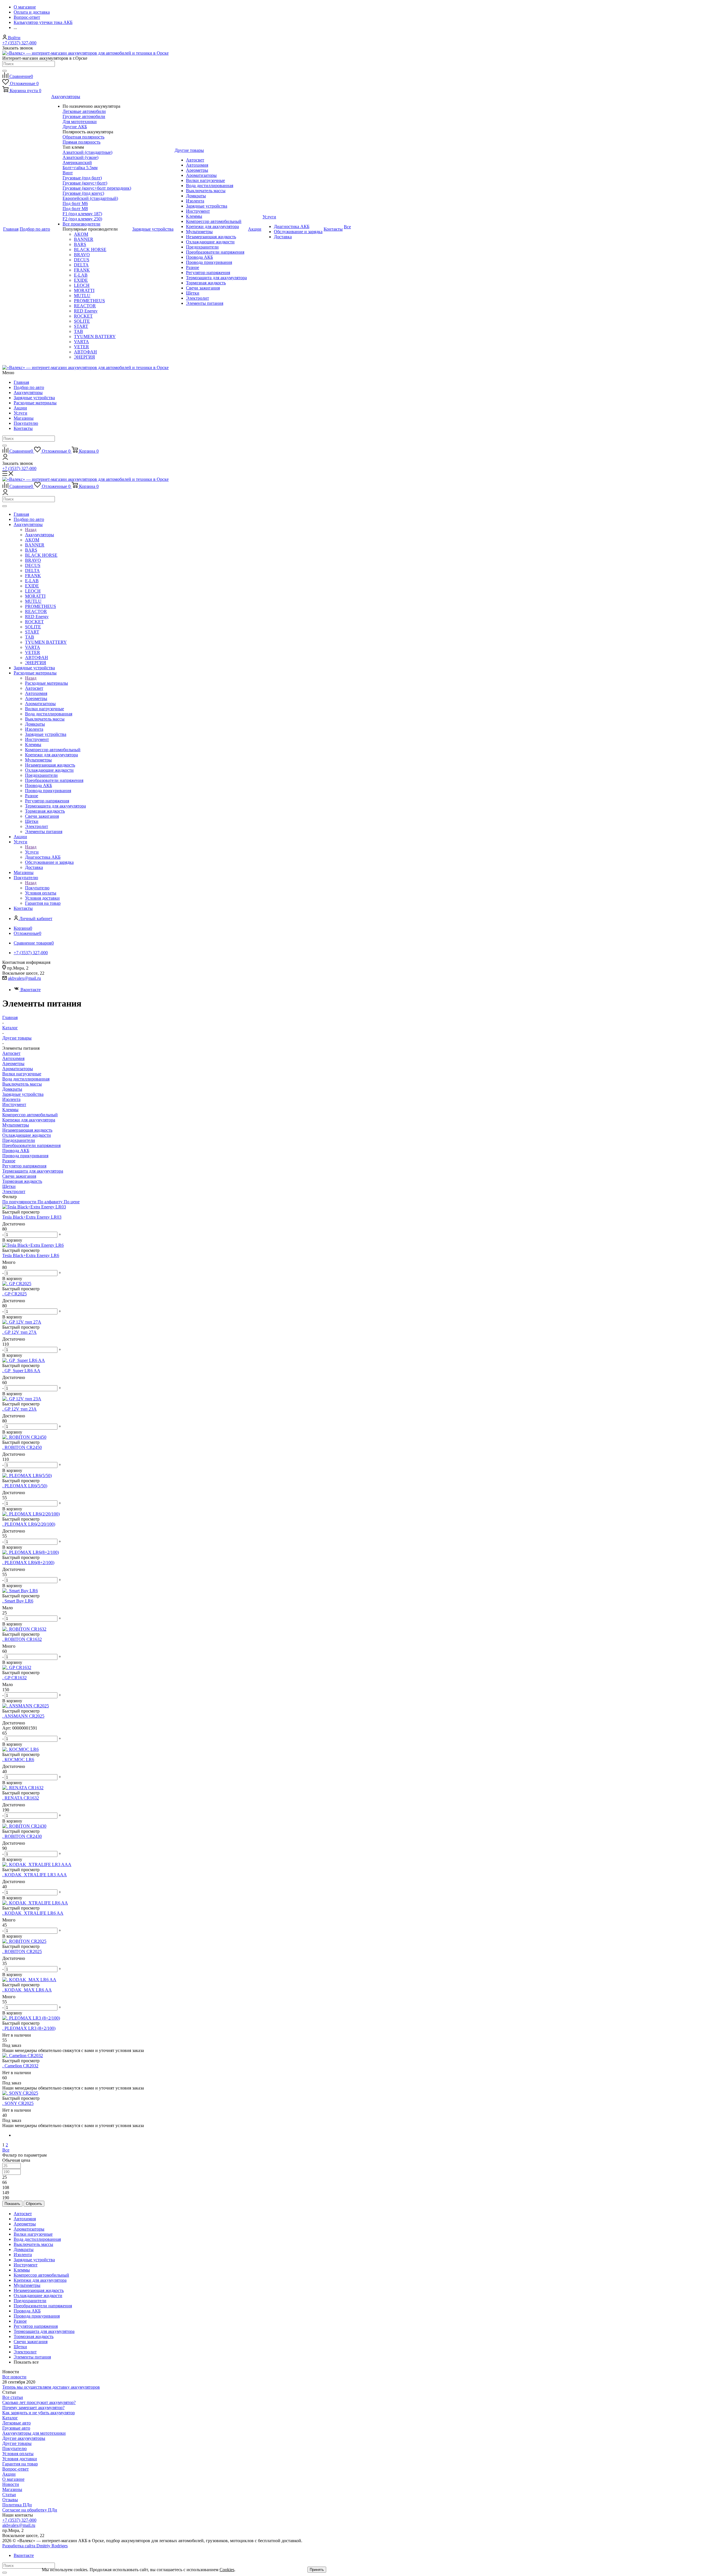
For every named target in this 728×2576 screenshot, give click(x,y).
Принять (317, 2570)
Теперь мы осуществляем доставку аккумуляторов (51, 2387)
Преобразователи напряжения (31, 1145)
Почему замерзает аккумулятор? (33, 2408)
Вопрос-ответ (15, 2469)
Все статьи (13, 2397)
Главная (21, 382)
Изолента (11, 1099)
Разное (9, 1161)
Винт (68, 173)
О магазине (13, 2479)
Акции (20, 408)
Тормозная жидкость (22, 1181)
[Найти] (5, 71)
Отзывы (10, 2500)
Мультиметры (16, 1125)
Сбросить (34, 2204)
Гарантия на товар (20, 2464)
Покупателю (26, 423)
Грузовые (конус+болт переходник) (97, 188)
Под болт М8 (75, 209)
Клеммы (10, 1110)
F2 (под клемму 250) (82, 219)
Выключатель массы (22, 1084)
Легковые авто (16, 2423)
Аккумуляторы (28, 393)
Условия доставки (20, 2459)
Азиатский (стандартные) (87, 152)
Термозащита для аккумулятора (33, 1171)
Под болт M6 (75, 203)
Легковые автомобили (84, 111)
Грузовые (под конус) (83, 193)
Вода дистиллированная (26, 1079)
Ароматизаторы (18, 1069)
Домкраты (12, 1089)
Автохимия (13, 1058)
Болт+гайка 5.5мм (80, 168)
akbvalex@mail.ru (24, 978)
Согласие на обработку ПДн (30, 2510)
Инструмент (14, 1104)
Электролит (14, 1191)
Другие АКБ (75, 127)
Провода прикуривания (25, 1156)
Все (6, 2150)
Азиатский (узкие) (80, 157)
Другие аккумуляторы (24, 2438)
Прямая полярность (81, 142)
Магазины (24, 418)
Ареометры (13, 1064)
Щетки (9, 1186)
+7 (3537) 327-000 (19, 43)
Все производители (81, 224)
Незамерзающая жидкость (27, 1130)
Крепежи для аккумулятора (29, 1120)
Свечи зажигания (19, 1176)
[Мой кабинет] (5, 458)
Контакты (23, 428)
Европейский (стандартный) (90, 198)
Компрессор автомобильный (30, 1115)
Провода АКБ (16, 1151)
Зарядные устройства (34, 398)
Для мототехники (80, 122)
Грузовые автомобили (84, 116)
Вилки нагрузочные (22, 1074)
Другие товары (17, 2443)
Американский (77, 162)
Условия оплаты (18, 2454)
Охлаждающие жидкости (27, 1135)
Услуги (20, 413)
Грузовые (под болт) (82, 178)
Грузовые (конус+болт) (85, 183)
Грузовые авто (16, 2428)
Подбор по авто (29, 387)
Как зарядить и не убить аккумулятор (39, 2413)
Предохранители (19, 1140)
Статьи (9, 2495)
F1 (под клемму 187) (82, 214)
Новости (11, 2484)
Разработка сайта (35, 2546)
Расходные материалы (35, 403)
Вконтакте (31, 990)
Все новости (14, 2377)
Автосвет (11, 1053)
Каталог (10, 2418)
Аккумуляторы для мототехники (34, 2433)
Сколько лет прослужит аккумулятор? (39, 2402)
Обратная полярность (83, 137)
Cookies (227, 2570)
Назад (31, 530)
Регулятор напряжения (24, 1166)
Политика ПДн (17, 2505)
